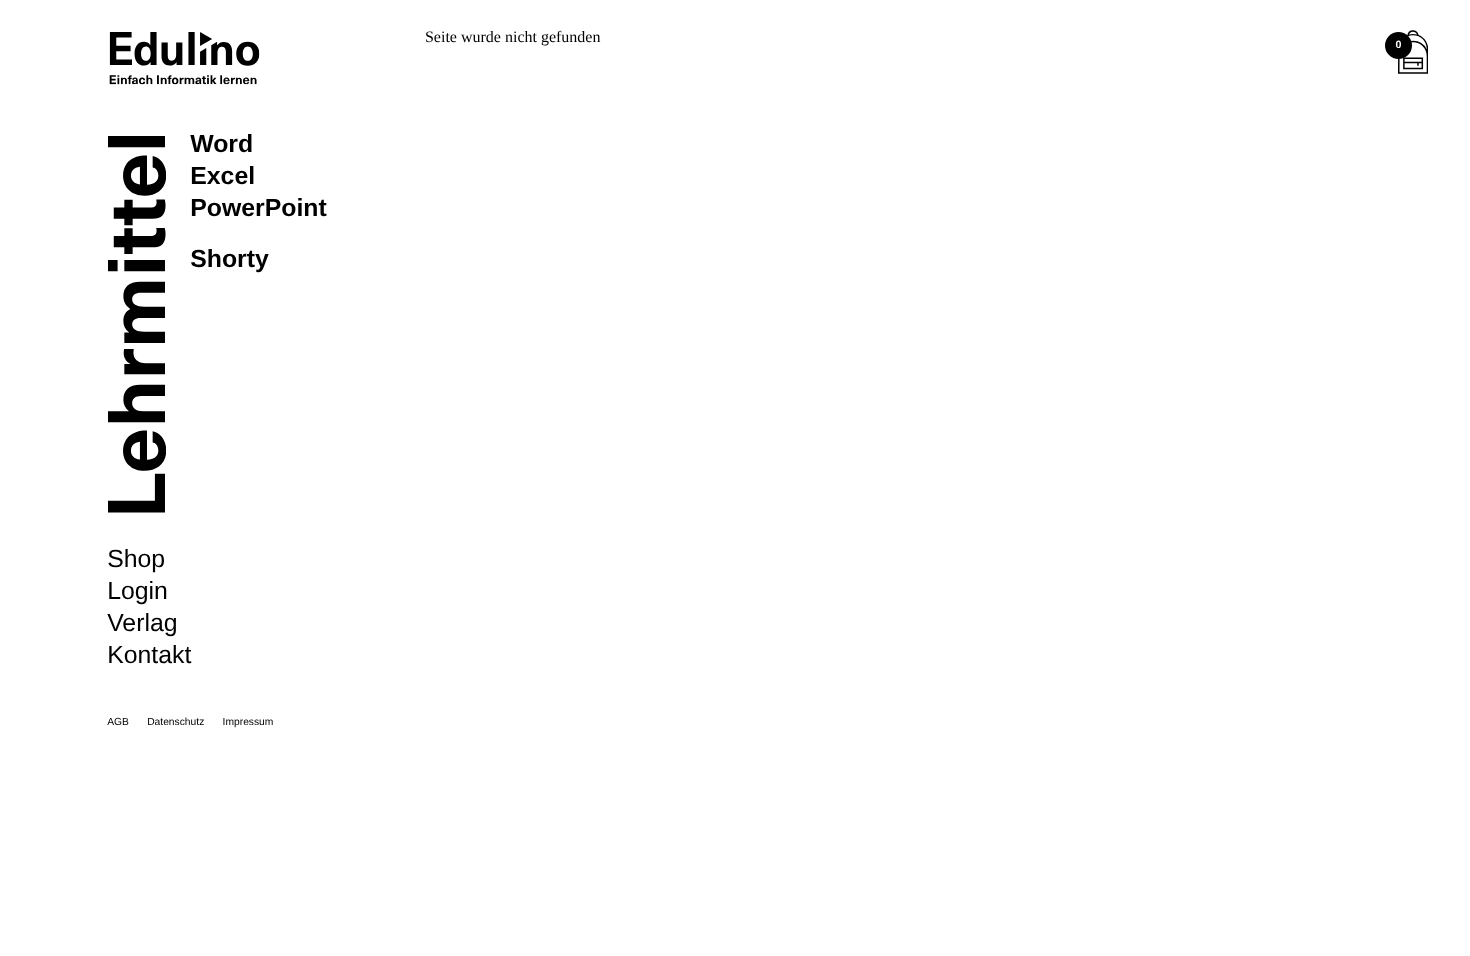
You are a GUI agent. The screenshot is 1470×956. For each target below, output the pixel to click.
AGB (118, 722)
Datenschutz (175, 722)
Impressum (248, 722)
